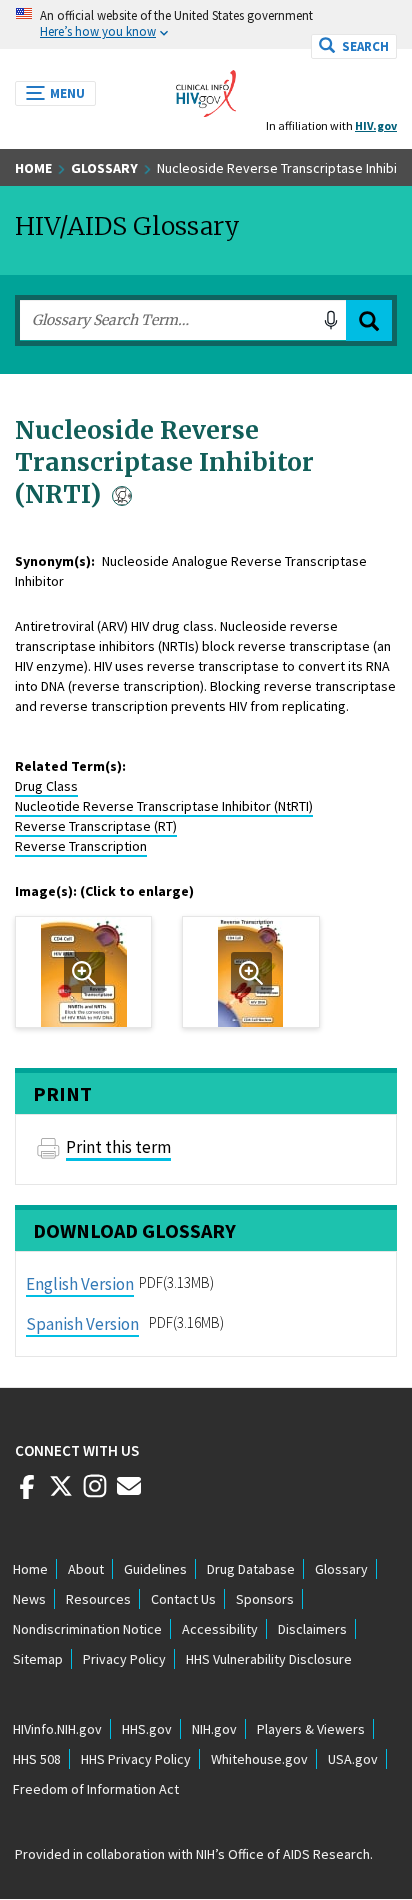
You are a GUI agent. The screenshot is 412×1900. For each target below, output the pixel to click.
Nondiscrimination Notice (87, 1629)
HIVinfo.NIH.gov (57, 1729)
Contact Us (183, 1599)
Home (33, 168)
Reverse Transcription (81, 846)
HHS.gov (147, 1729)
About (86, 1569)
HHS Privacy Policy (136, 1759)
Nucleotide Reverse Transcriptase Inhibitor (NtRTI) (164, 806)
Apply (369, 320)
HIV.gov (376, 125)
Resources (98, 1599)
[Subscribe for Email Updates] (129, 1494)
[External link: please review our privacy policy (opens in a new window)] (61, 1494)
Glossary (104, 168)
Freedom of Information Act (96, 1789)
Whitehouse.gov (259, 1759)
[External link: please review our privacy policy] (27, 1494)
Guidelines (155, 1569)
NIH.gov (214, 1729)
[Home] (206, 88)
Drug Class (46, 786)
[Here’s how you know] (206, 24)
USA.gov (353, 1759)
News (29, 1599)
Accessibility (220, 1629)
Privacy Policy (124, 1659)
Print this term (118, 1147)
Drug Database (251, 1569)
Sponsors (265, 1599)
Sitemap (38, 1659)
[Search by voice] (331, 320)
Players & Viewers (311, 1729)
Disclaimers (312, 1629)
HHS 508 (37, 1759)
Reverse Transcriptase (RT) (96, 826)
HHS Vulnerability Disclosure (269, 1659)
